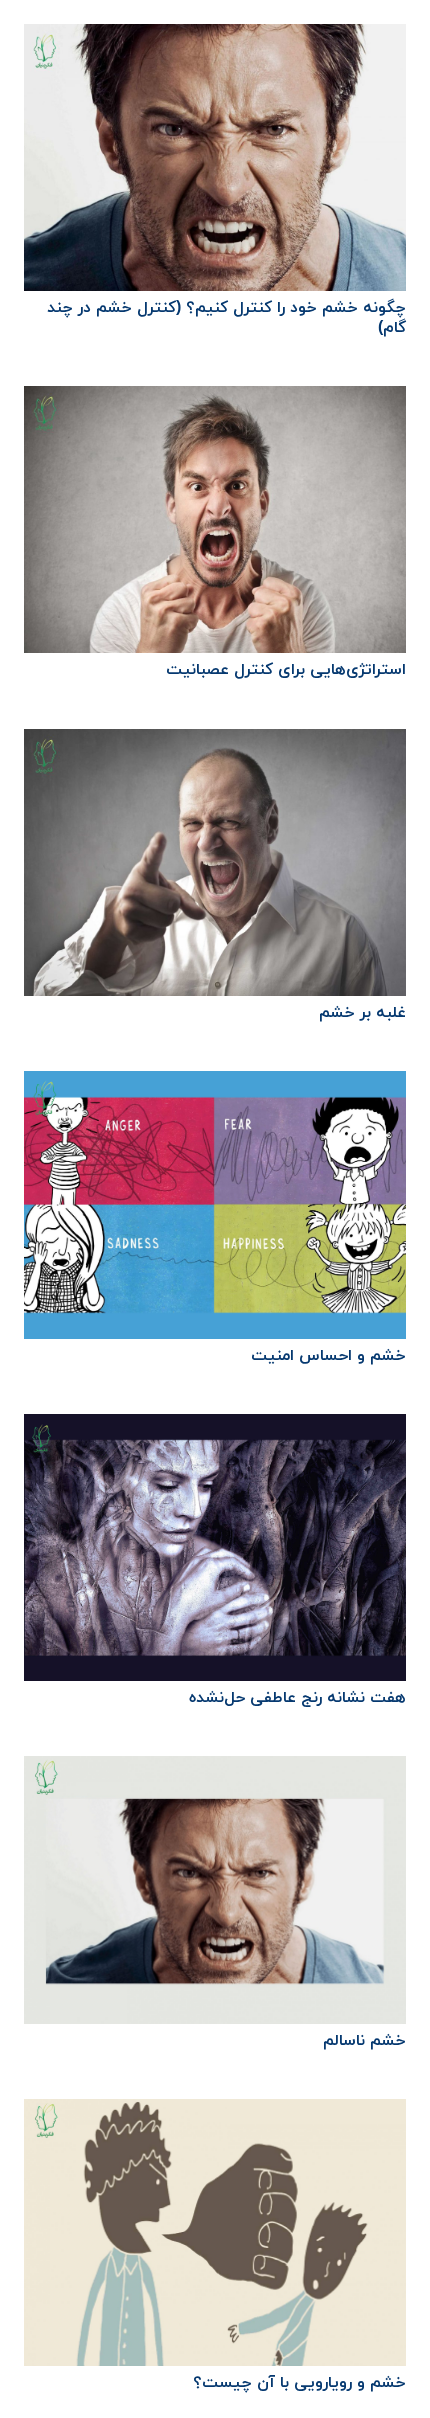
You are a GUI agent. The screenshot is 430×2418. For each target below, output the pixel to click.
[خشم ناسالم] (215, 1770)
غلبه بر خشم (362, 1013)
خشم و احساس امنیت (328, 1356)
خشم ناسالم (364, 2041)
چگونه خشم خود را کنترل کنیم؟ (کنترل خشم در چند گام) (226, 317)
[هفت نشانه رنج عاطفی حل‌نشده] (215, 1428)
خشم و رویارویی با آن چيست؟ (299, 2383)
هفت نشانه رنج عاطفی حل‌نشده (297, 1698)
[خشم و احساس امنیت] (215, 1085)
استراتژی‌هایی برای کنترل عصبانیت (286, 670)
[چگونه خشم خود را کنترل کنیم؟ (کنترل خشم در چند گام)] (215, 38)
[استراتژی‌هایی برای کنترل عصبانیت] (215, 400)
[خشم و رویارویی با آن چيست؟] (215, 2113)
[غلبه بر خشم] (215, 743)
